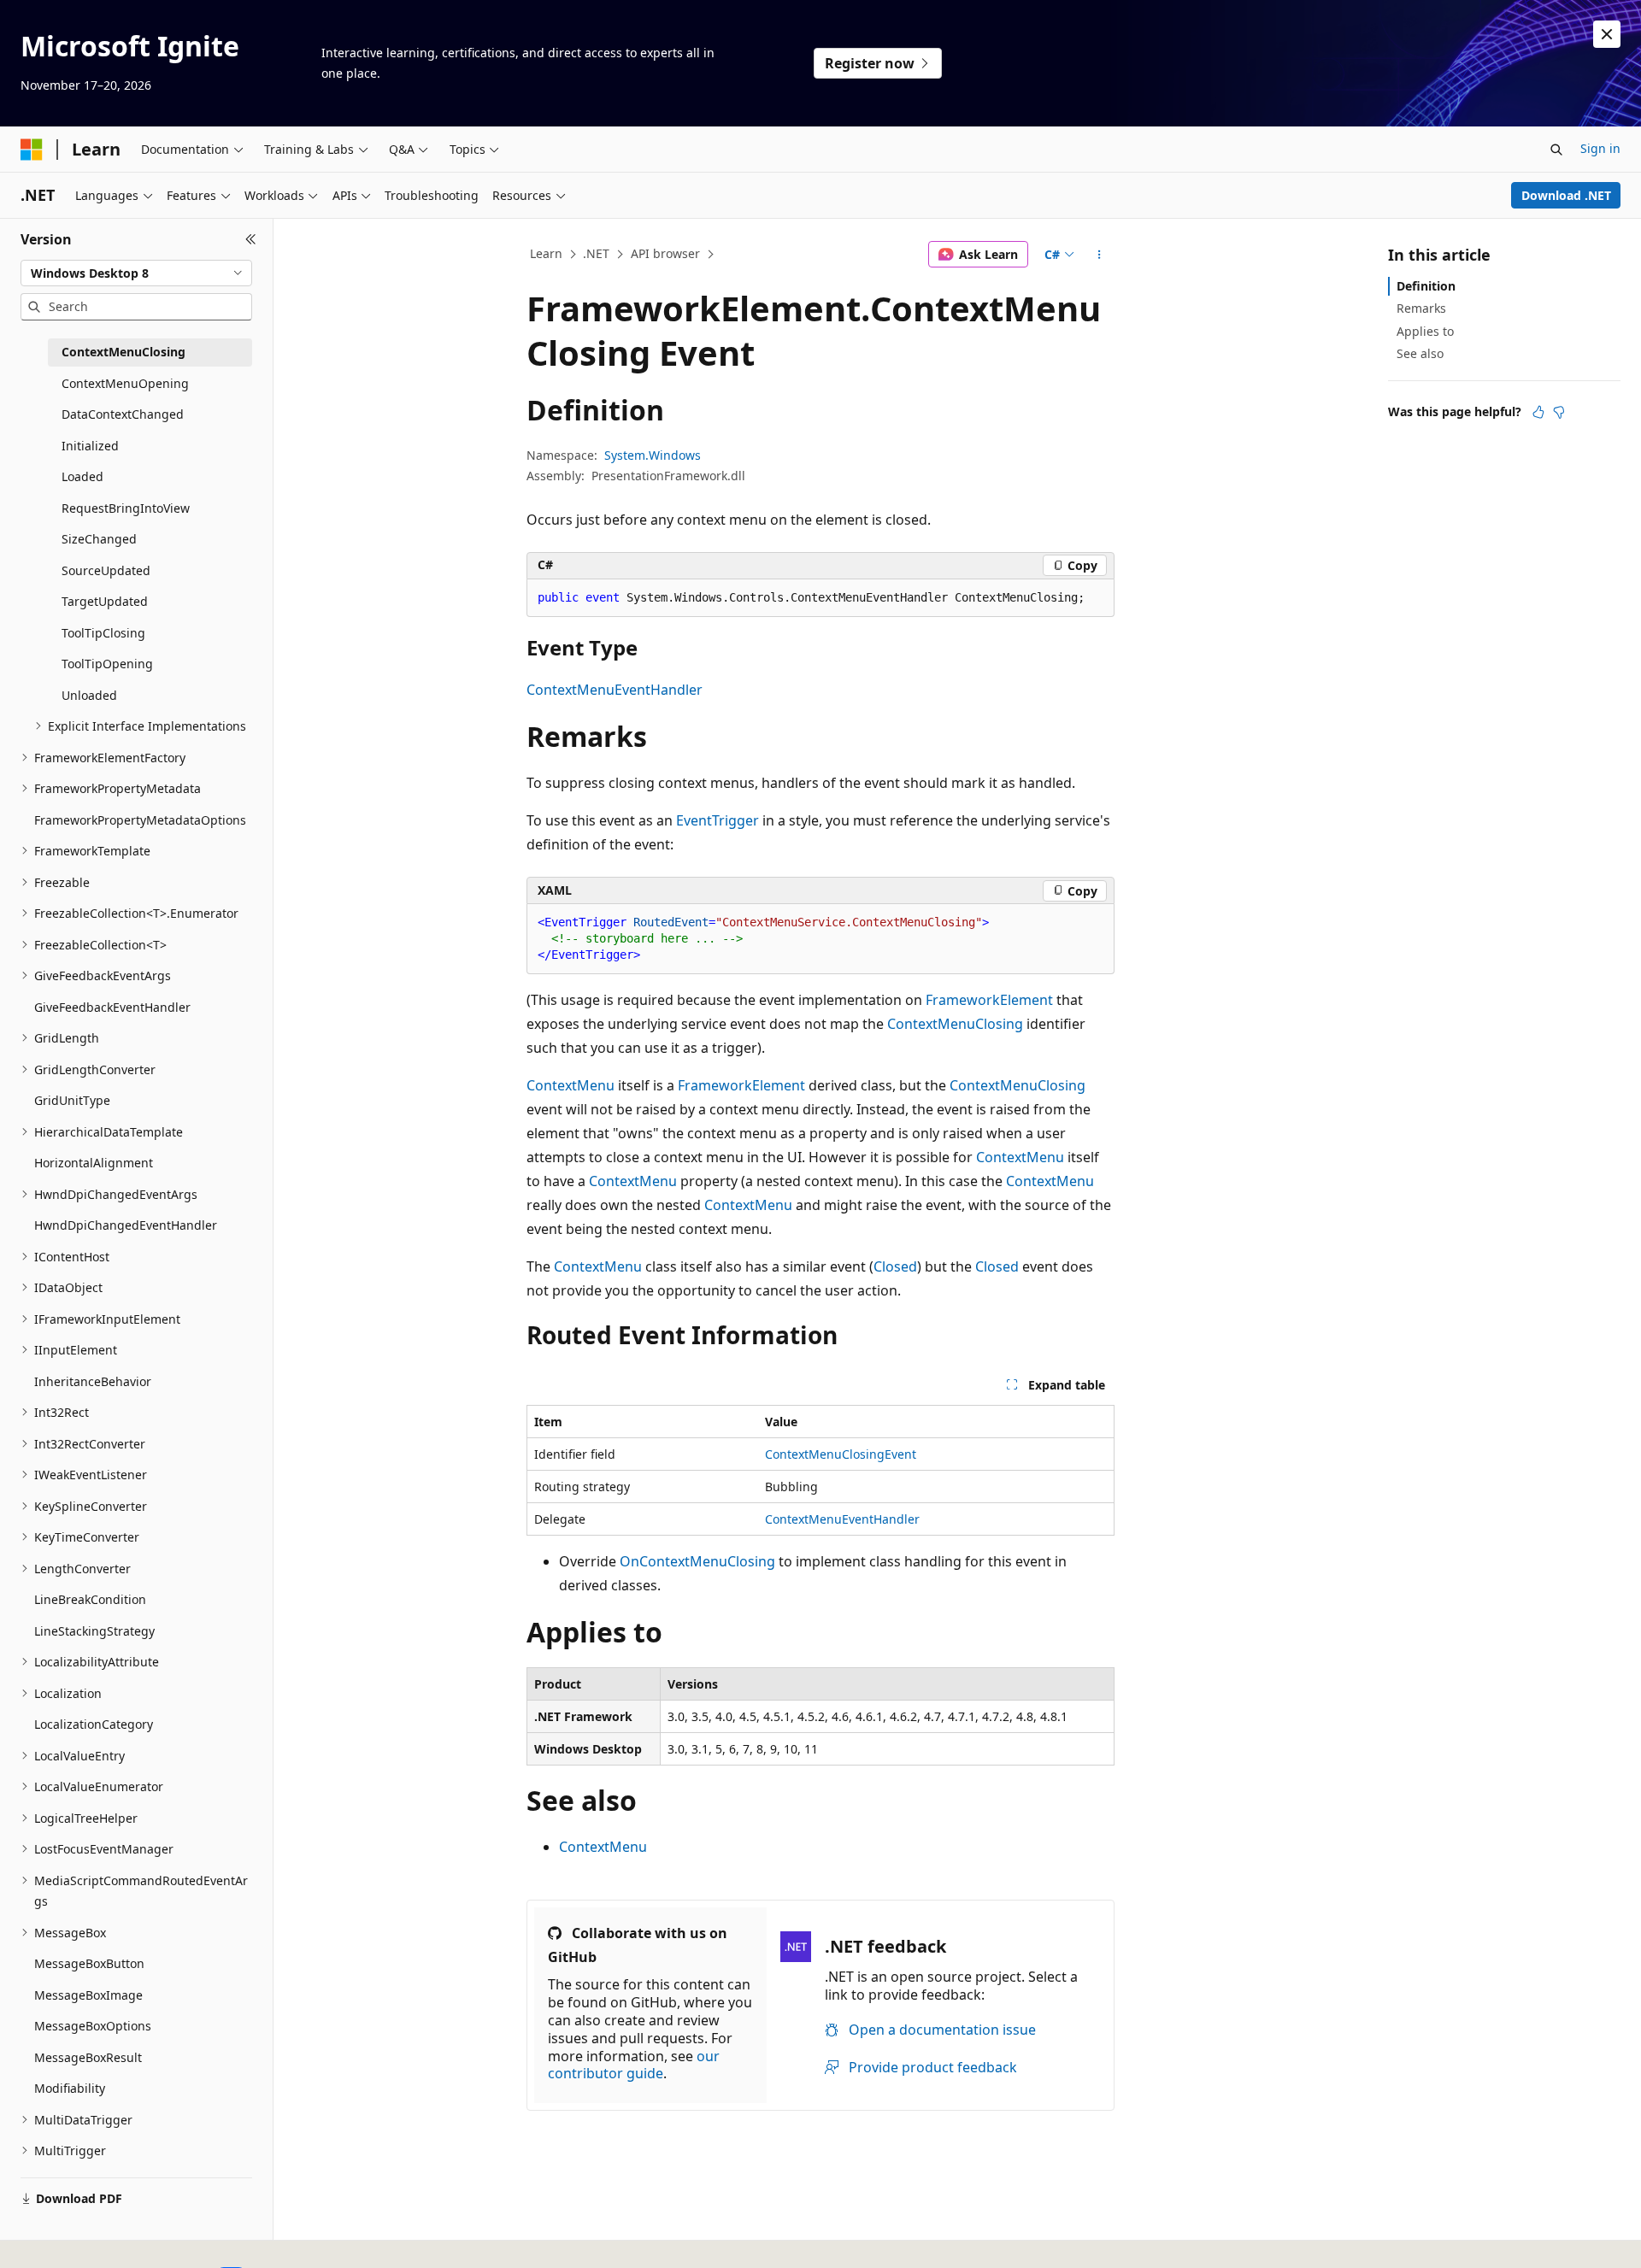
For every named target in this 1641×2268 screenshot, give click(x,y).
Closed (895, 1266)
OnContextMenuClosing (697, 1561)
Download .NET (1566, 195)
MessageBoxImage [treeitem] (88, 1995)
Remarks (1421, 308)
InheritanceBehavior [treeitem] (93, 1381)
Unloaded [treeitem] (89, 695)
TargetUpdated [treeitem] (105, 601)
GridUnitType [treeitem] (72, 1100)
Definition (1426, 286)
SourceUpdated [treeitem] (106, 570)
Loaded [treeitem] (82, 476)
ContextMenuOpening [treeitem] (125, 383)
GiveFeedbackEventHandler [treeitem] (112, 1007)
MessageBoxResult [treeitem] (88, 2057)
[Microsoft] (32, 150)
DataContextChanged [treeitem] (123, 414)
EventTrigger (718, 820)
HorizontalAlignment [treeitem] (94, 1163)
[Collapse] (251, 239)
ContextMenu (571, 1085)
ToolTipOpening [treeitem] (107, 664)
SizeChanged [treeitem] (99, 539)
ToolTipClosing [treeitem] (103, 633)
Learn (546, 253)
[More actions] (1100, 255)
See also (1420, 353)
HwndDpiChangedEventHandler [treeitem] (126, 1225)
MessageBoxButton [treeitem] (89, 1963)
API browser (665, 253)
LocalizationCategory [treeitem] (94, 1724)
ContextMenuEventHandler (615, 690)
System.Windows (653, 455)
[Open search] (1556, 150)
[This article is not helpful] (1559, 412)
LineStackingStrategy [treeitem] (94, 1631)
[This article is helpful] (1538, 412)
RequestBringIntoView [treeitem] (126, 508)
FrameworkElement (989, 1000)
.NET (596, 253)
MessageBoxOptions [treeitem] (93, 2026)
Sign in (1600, 148)
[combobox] (136, 273)
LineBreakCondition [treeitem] (90, 1599)
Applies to (1425, 331)
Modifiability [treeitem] (70, 2088)
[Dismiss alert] (1607, 34)
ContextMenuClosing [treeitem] (124, 352)
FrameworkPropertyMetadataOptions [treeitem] (140, 820)
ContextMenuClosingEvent (841, 1454)
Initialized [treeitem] (90, 446)
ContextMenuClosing (955, 1024)
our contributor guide (634, 2065)
